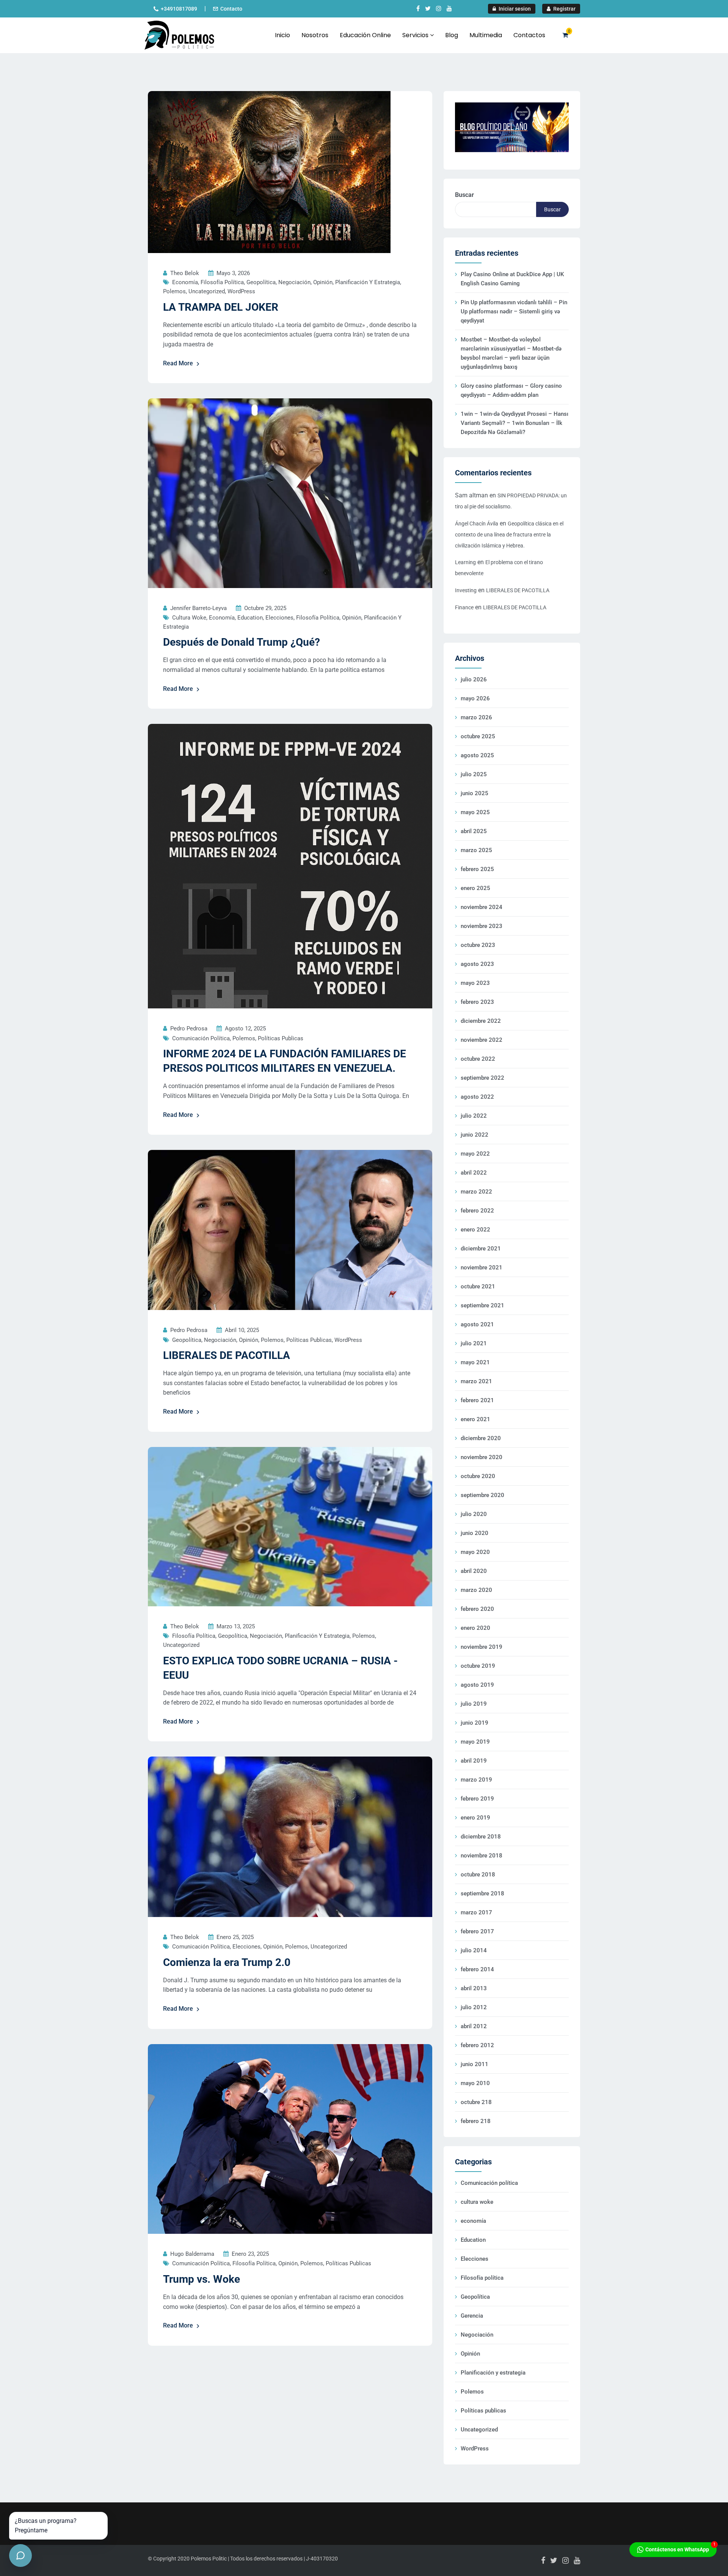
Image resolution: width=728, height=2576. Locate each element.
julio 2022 (474, 1116)
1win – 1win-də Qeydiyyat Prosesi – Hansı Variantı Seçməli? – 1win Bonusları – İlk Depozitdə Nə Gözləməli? (515, 423)
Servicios (416, 35)
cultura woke (189, 618)
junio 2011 (475, 2064)
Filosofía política (222, 282)
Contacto (231, 9)
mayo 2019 (475, 1742)
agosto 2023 (477, 964)
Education (250, 618)
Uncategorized (207, 291)
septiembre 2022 (482, 1078)
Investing (466, 590)
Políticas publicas (281, 1038)
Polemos (174, 291)
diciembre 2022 (481, 1021)
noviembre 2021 (482, 1268)
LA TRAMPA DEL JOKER (221, 307)
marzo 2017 (476, 1912)
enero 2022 (475, 1230)
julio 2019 (474, 1704)
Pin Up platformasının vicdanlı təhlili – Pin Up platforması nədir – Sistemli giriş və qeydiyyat (514, 311)
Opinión (323, 282)
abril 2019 (474, 1761)
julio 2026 (474, 679)
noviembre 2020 (482, 1457)
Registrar (564, 9)
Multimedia (486, 35)
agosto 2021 (477, 1324)
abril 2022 (474, 1173)
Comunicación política (201, 1038)
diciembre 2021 (481, 1249)
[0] (565, 35)
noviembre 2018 (482, 1856)
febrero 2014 (477, 1969)
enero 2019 (475, 1818)
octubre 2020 (478, 1476)
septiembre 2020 (482, 1495)
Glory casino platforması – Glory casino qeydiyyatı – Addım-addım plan (511, 390)
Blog (452, 35)
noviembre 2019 (482, 1647)
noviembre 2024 (482, 907)
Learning (465, 562)
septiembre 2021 (482, 1305)
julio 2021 (474, 1343)
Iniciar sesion (514, 9)
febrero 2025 (477, 869)
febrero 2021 (477, 1400)
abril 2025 (474, 831)
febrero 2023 (477, 1002)
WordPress (241, 291)
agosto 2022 (477, 1097)
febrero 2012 (477, 2045)
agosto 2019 (477, 1685)
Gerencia (472, 2316)
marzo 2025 (476, 850)
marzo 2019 (476, 1780)
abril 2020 (474, 1571)
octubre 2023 (478, 945)
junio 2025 (475, 793)
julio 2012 (474, 2007)
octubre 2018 (478, 1875)
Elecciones (279, 618)
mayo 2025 (475, 812)
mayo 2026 (475, 698)
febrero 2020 (477, 1609)
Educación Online (365, 35)
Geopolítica (261, 282)
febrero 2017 (477, 1931)
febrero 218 (476, 2121)
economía (185, 282)
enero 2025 (475, 888)
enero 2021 (475, 1419)
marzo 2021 (476, 1381)
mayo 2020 (475, 1552)
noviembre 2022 (482, 1040)
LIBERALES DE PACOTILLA (227, 1355)
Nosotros (315, 35)
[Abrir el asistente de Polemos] (20, 2556)
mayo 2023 (475, 983)
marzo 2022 (476, 1192)
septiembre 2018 (482, 1893)
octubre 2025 (478, 736)
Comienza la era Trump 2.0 (227, 1962)
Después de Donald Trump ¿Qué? (242, 642)
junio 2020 (475, 1533)
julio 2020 (474, 1514)
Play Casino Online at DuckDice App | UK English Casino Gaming (512, 279)
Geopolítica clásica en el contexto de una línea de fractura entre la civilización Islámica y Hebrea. (509, 535)
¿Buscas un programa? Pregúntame (46, 2526)
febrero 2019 (477, 1799)
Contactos (529, 35)
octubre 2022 (478, 1059)
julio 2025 (474, 774)
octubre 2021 (478, 1286)
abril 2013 (474, 1988)
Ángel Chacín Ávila (477, 524)
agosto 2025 (477, 755)
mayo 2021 (475, 1362)
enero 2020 (475, 1628)
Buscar (464, 195)
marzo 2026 (476, 717)
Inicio (282, 35)
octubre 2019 (478, 1666)
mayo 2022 (475, 1154)
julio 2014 (474, 1950)
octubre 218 (476, 2102)
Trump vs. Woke (202, 2279)
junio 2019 (475, 1723)
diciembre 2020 (481, 1438)
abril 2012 (474, 2026)
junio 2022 (475, 1135)
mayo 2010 (475, 2083)
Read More (178, 363)
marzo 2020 (476, 1590)
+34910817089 (179, 9)
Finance (464, 607)
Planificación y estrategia (368, 282)
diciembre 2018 (481, 1837)
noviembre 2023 (482, 926)
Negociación (294, 282)
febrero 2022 (477, 1211)
